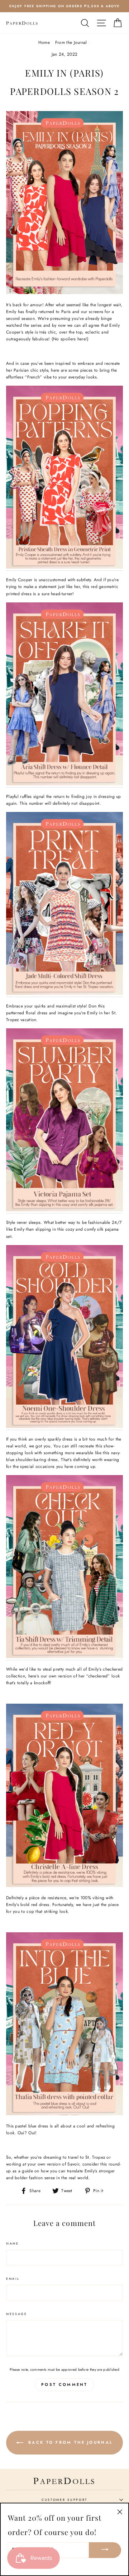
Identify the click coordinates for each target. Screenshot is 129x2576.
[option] (64, 6)
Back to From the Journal (70, 2442)
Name (13, 2243)
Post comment (64, 2384)
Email (13, 2279)
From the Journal (71, 42)
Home (44, 42)
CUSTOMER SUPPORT (64, 2500)
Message (17, 2314)
